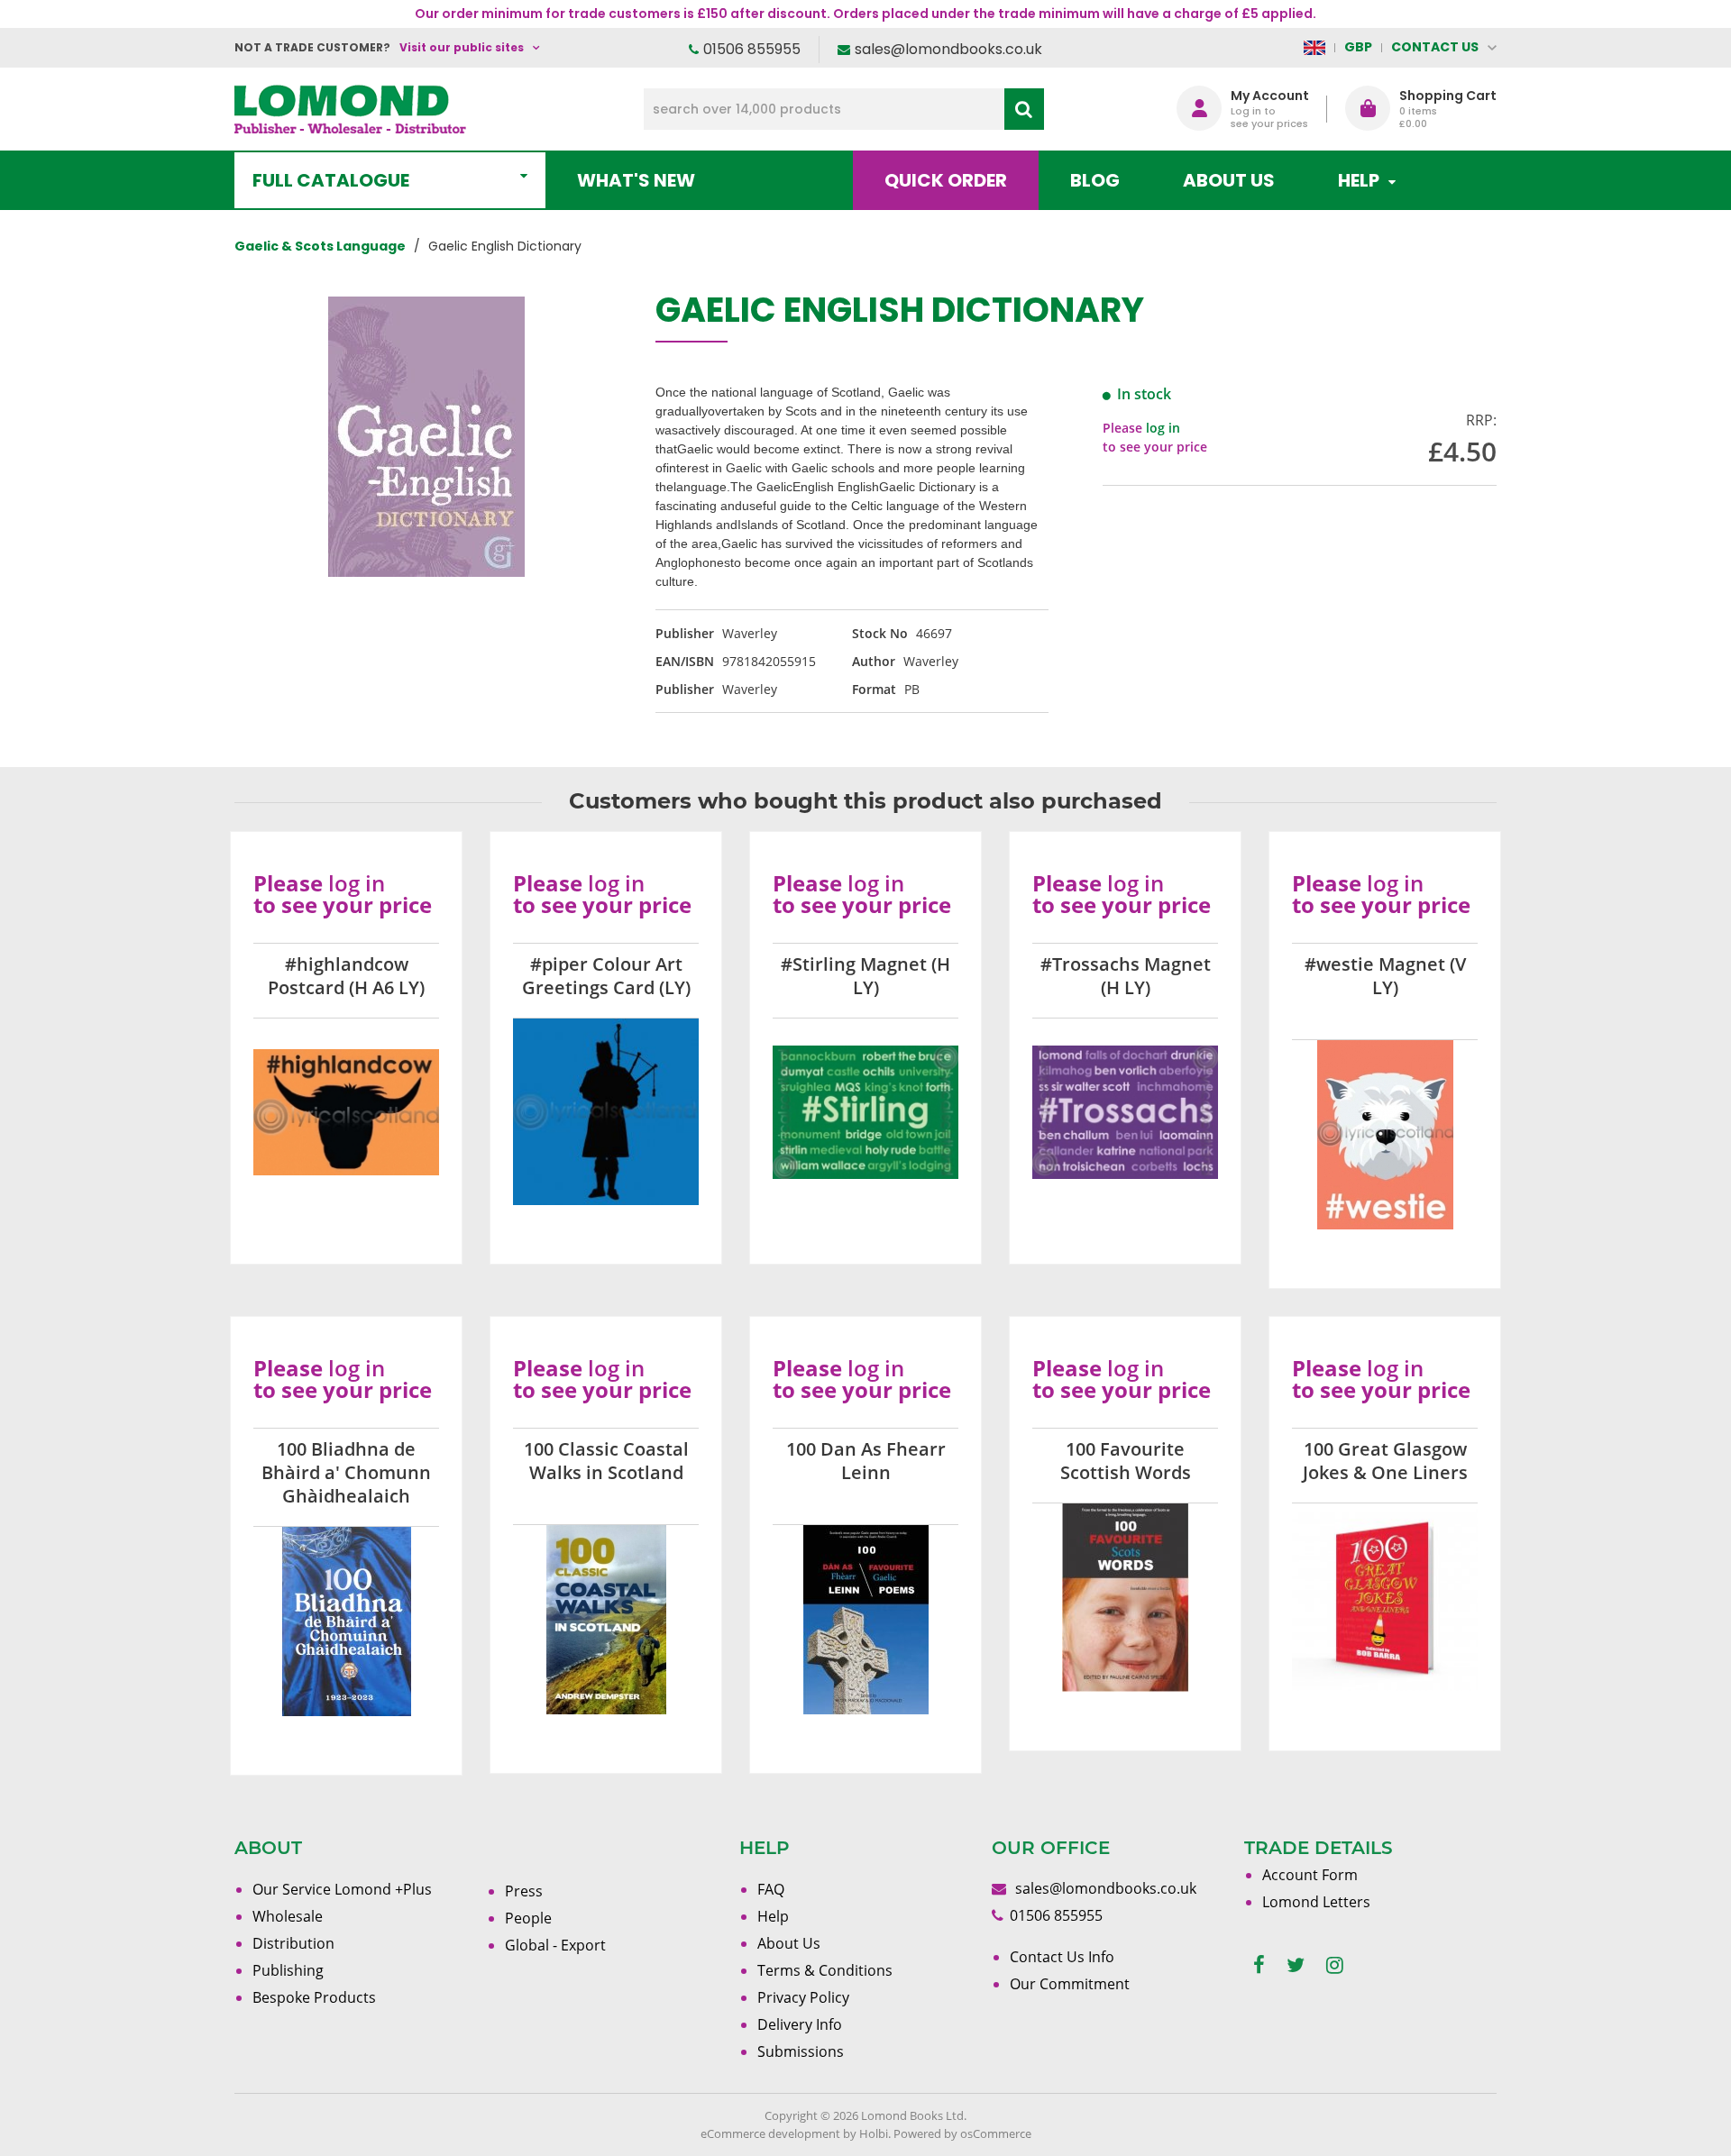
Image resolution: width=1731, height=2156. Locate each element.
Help (773, 1916)
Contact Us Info (1062, 1957)
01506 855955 (752, 49)
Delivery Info (800, 2024)
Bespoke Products (314, 1997)
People (528, 1918)
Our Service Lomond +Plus (342, 1889)
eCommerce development (770, 2133)
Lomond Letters (1316, 1902)
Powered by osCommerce (962, 2133)
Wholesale (288, 1916)
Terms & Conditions (825, 1970)
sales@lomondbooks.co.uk (948, 49)
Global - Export (555, 1945)
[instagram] (1335, 1965)
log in (1163, 428)
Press (524, 1891)
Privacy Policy (803, 1997)
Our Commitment (1070, 1984)
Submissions (801, 2051)
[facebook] (1259, 1965)
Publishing (288, 1970)
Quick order (946, 180)
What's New (636, 180)
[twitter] (1296, 1965)
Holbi (874, 2133)
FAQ (771, 1889)
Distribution (293, 1943)
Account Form (1310, 1875)
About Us (1229, 180)
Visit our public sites (462, 47)
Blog (1095, 180)
